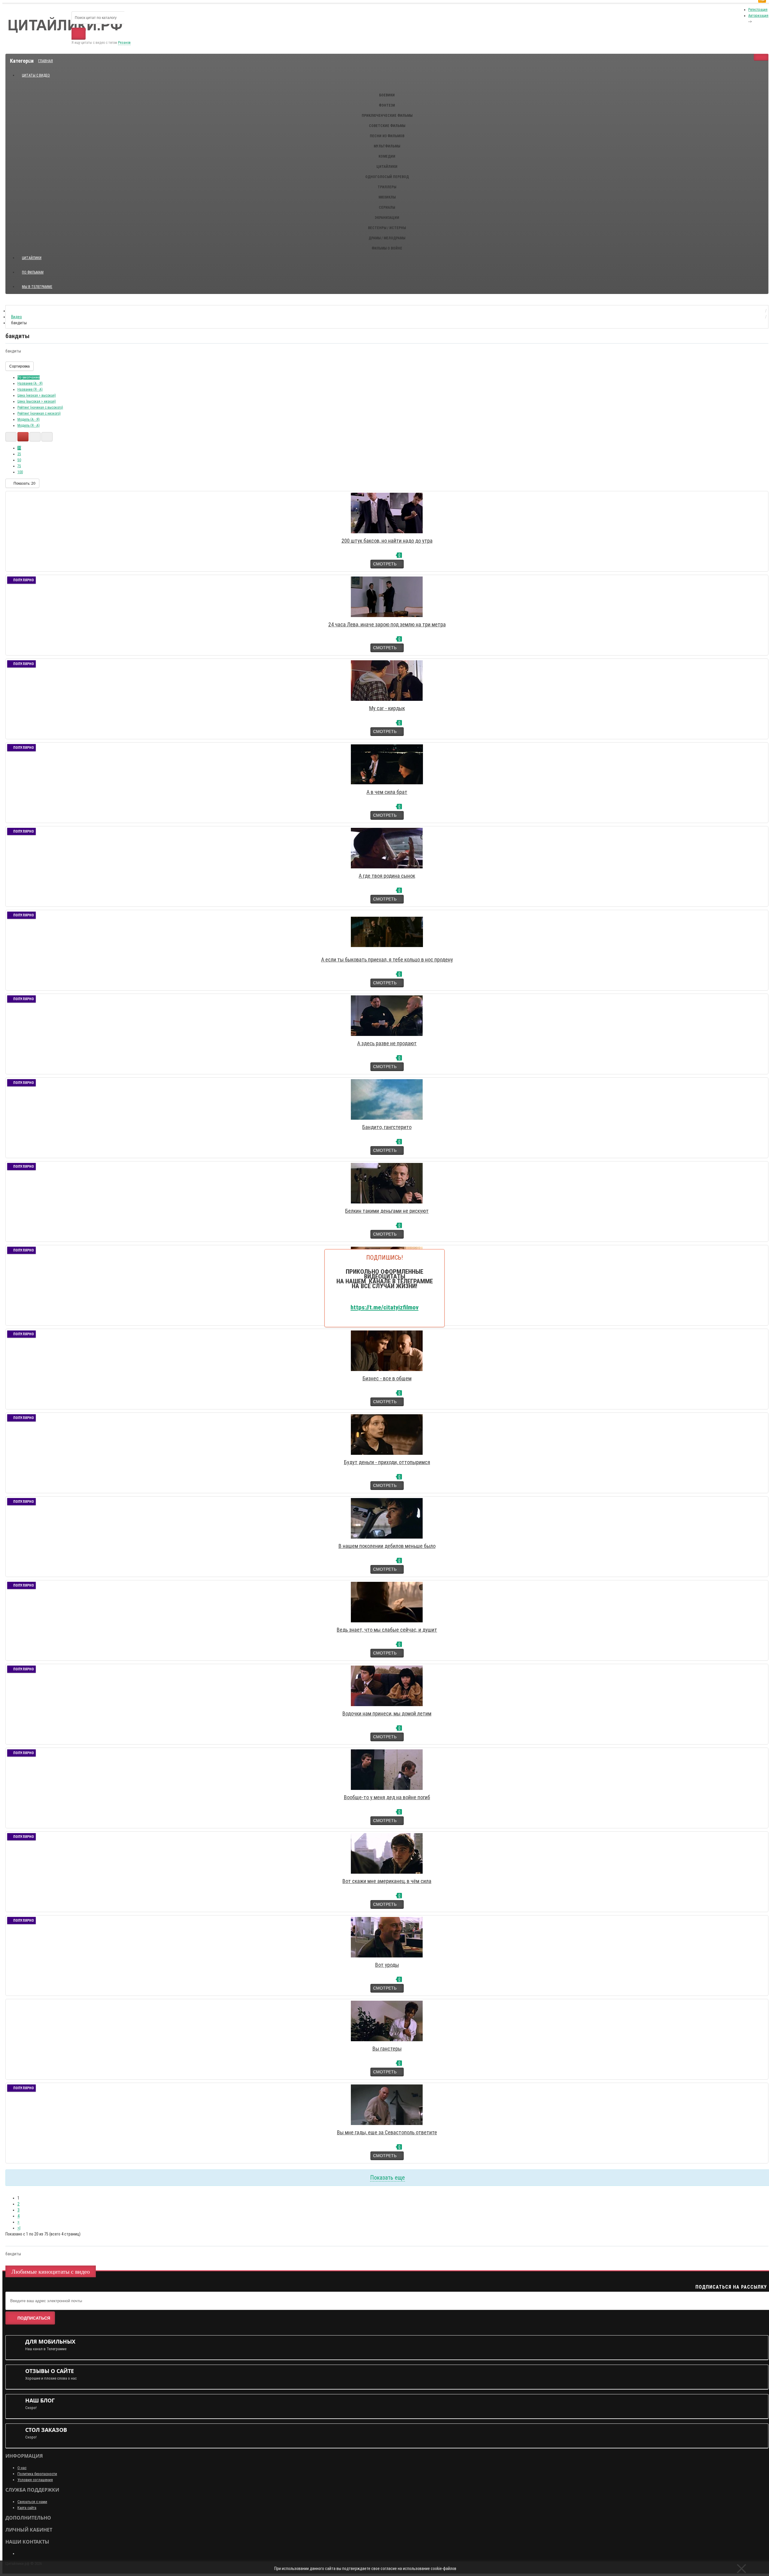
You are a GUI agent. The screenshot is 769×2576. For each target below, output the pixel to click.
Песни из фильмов (387, 136)
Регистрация (758, 10)
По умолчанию (29, 377)
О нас (22, 2468)
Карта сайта (27, 2508)
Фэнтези (387, 105)
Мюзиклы (387, 197)
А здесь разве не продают (387, 1043)
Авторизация (758, 16)
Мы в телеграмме (39, 284)
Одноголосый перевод (387, 177)
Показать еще (388, 2178)
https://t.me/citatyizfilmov (384, 1307)
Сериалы (387, 207)
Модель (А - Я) (29, 419)
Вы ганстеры (387, 2049)
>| (19, 2228)
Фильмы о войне (387, 248)
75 (19, 466)
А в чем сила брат (387, 792)
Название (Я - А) (30, 389)
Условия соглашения (35, 2480)
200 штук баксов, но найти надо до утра (387, 541)
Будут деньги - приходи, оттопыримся (387, 1462)
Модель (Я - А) (29, 425)
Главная (46, 61)
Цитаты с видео (36, 75)
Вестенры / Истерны (387, 228)
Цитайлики (387, 167)
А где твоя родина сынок (387, 876)
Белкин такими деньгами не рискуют (387, 1211)
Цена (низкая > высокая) (37, 395)
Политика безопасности (37, 2474)
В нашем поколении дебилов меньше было (387, 1546)
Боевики (387, 95)
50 (19, 460)
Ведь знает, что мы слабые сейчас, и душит (387, 1630)
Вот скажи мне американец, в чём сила (387, 1881)
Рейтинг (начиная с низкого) (39, 413)
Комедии (387, 156)
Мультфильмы (387, 146)
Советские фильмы (387, 126)
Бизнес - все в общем (387, 1378)
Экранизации (387, 218)
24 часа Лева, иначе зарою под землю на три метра (387, 624)
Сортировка (20, 366)
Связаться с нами (32, 2502)
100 (20, 472)
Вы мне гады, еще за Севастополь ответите (387, 2132)
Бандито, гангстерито (387, 1127)
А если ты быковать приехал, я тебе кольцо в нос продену (387, 960)
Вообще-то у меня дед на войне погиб (387, 1797)
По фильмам (33, 272)
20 (19, 448)
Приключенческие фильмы (387, 116)
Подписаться (34, 2318)
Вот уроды (387, 1965)
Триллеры (387, 187)
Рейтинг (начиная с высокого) (40, 407)
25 (19, 454)
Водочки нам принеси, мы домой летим (387, 1713)
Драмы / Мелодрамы (387, 238)
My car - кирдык (387, 708)
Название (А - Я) (30, 383)
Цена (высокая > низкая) (37, 401)
